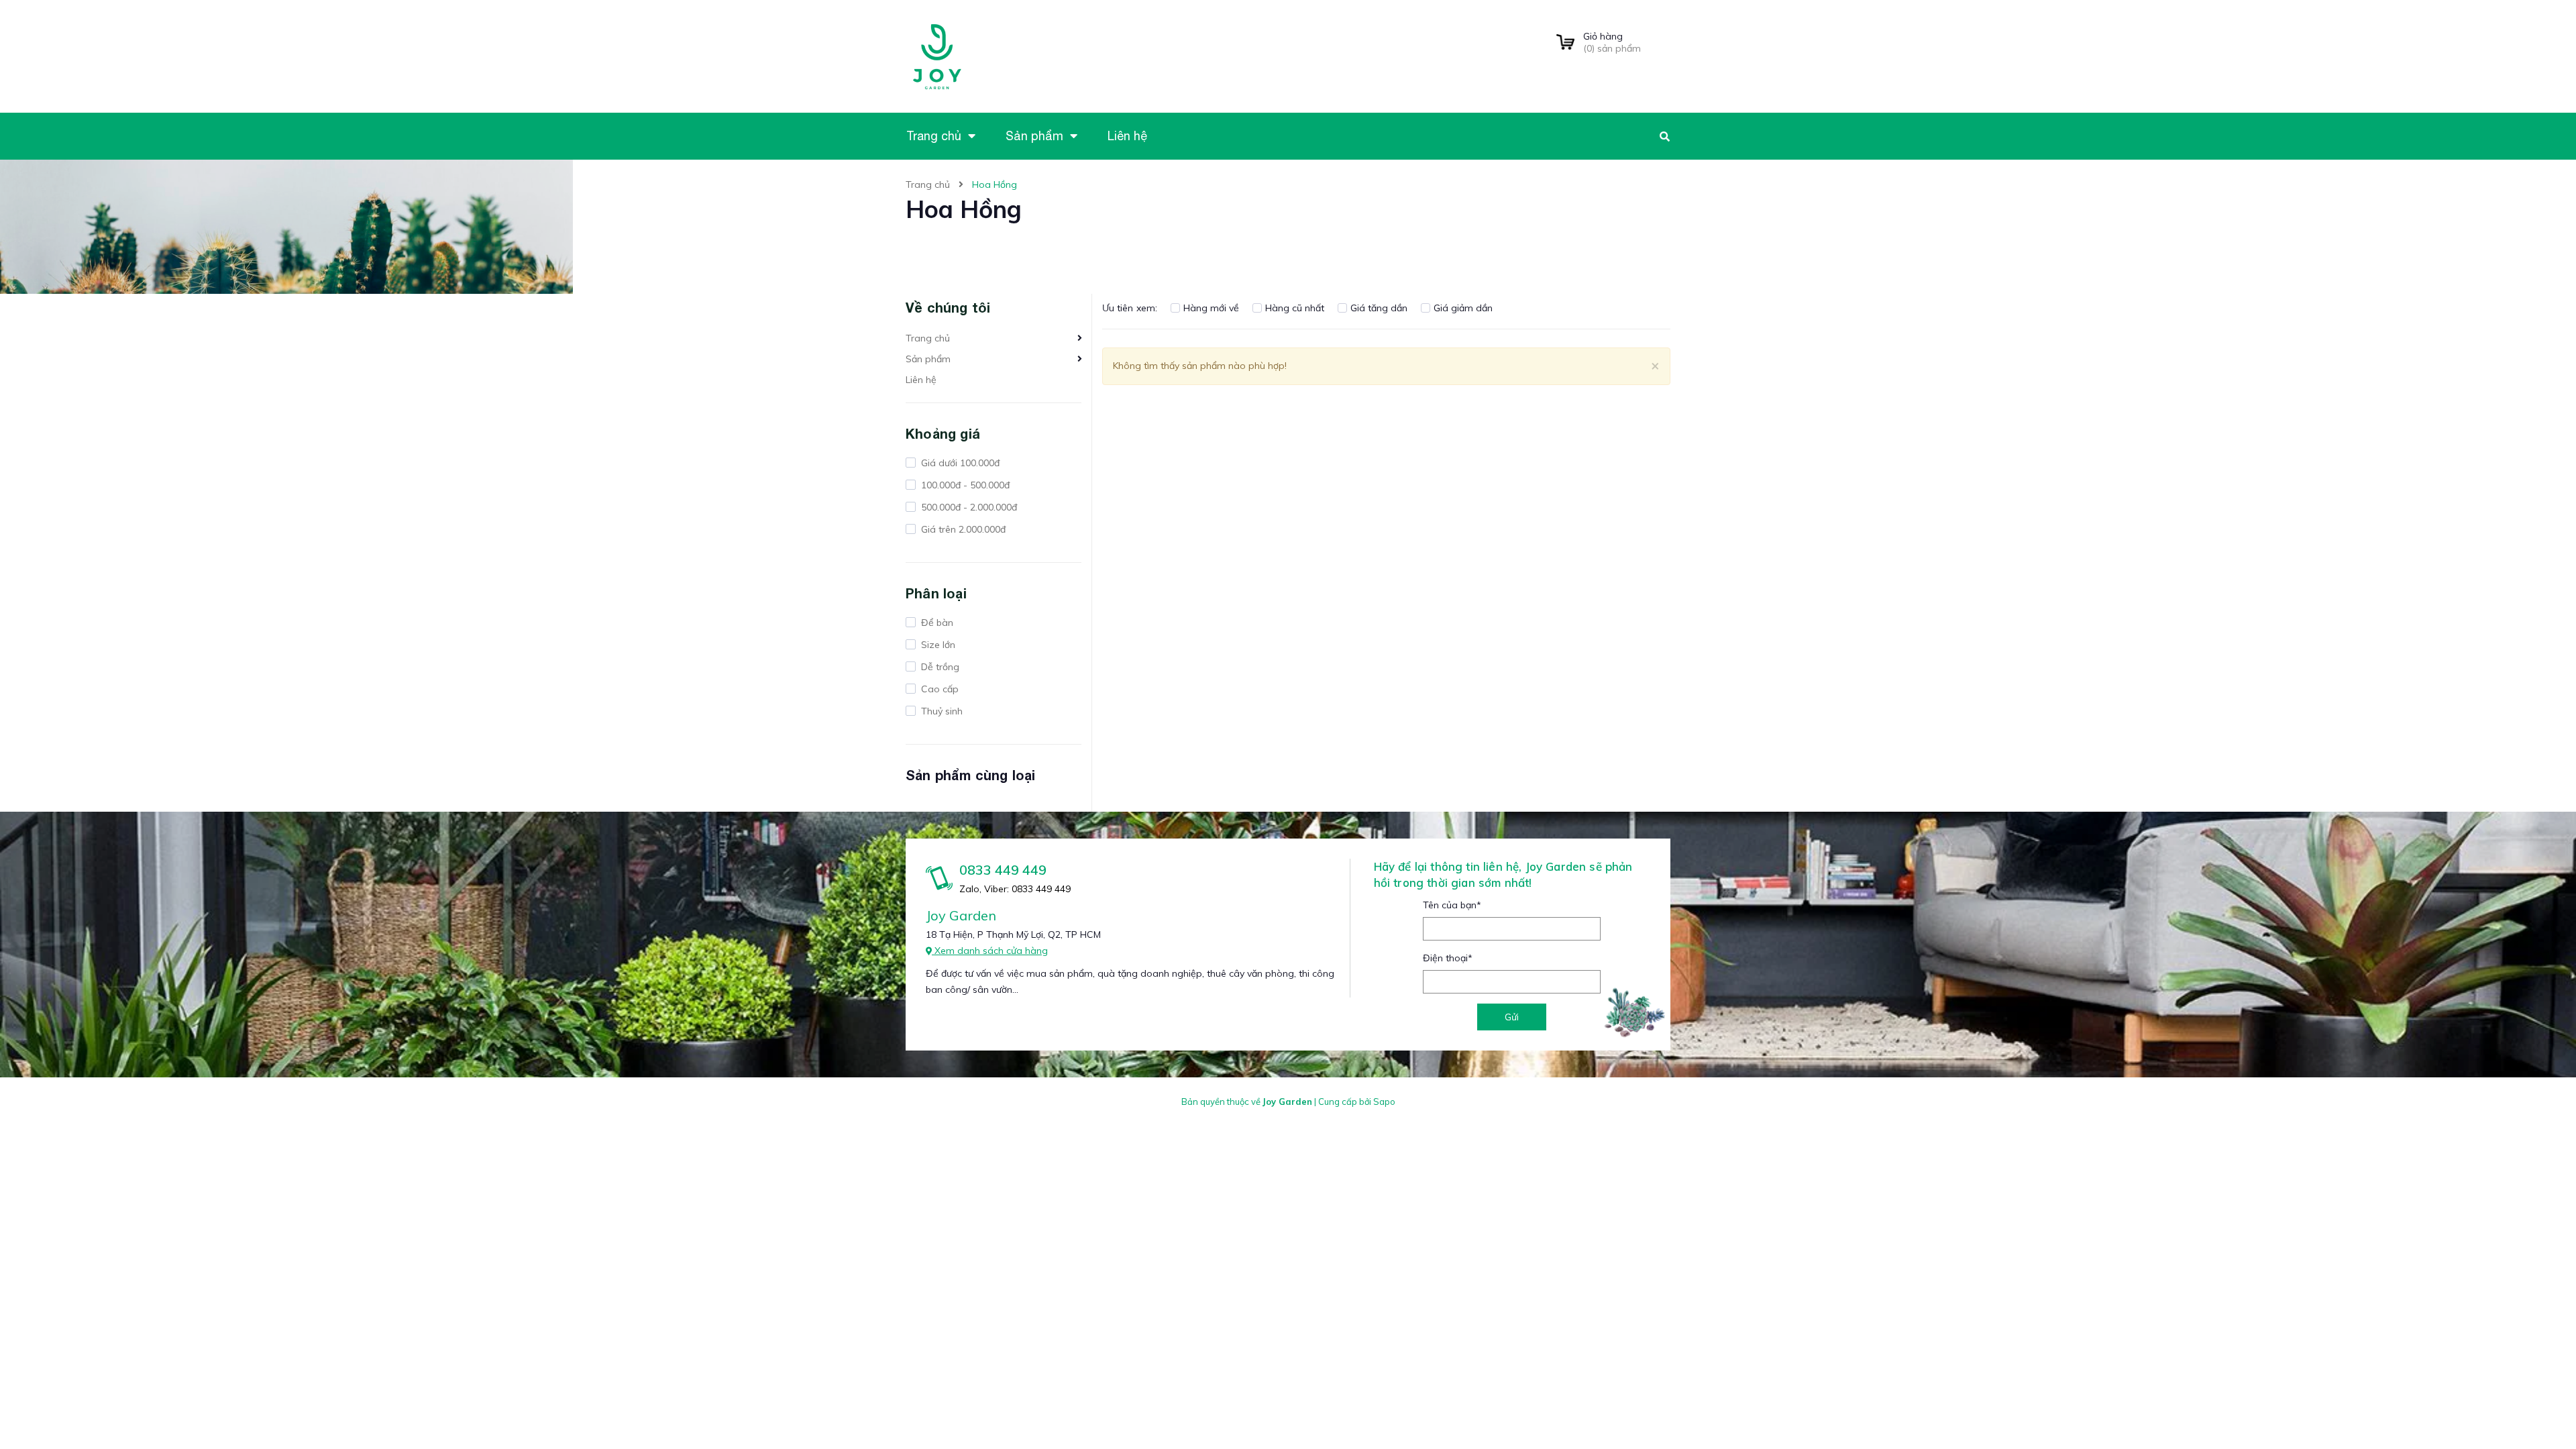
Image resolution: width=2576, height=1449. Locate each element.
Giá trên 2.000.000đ (962, 529)
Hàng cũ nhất (1295, 308)
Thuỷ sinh (941, 711)
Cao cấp (938, 689)
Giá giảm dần (1463, 308)
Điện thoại (1448, 958)
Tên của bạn (1452, 905)
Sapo (1384, 1102)
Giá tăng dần (1379, 308)
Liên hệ (921, 380)
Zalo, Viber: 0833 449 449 (1015, 889)
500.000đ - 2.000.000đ (968, 507)
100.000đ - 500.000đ (964, 485)
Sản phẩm (928, 359)
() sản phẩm (1612, 42)
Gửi (1512, 1017)
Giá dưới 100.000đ (959, 463)
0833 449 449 (1003, 870)
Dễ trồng (939, 667)
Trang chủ (928, 338)
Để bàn (936, 623)
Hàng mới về (1211, 308)
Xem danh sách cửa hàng (990, 951)
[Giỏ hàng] (1565, 43)
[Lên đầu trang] (2170, 1416)
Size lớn (937, 645)
